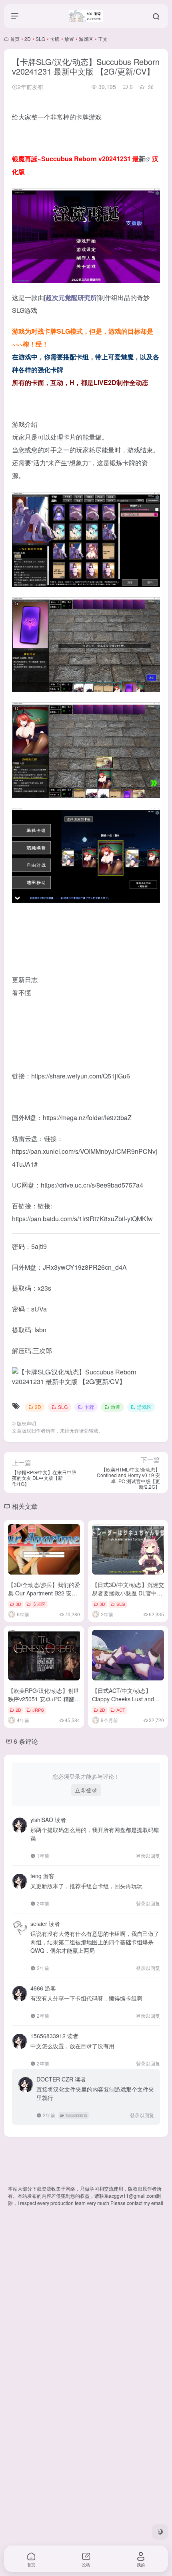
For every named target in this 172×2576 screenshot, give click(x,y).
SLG (40, 39)
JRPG (38, 1710)
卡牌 (55, 39)
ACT (121, 1710)
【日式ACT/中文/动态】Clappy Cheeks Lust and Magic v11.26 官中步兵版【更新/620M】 (124, 1703)
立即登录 (86, 1790)
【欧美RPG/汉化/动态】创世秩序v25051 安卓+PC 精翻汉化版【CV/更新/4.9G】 (44, 1699)
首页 (15, 39)
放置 (69, 39)
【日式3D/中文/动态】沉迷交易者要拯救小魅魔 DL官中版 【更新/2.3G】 (128, 1593)
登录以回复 (148, 1855)
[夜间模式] (160, 2532)
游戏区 (86, 39)
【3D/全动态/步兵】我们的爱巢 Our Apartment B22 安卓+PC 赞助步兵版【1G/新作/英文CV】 (44, 1597)
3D (18, 1604)
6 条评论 (26, 1741)
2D (28, 39)
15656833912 (76, 2115)
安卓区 (39, 1604)
